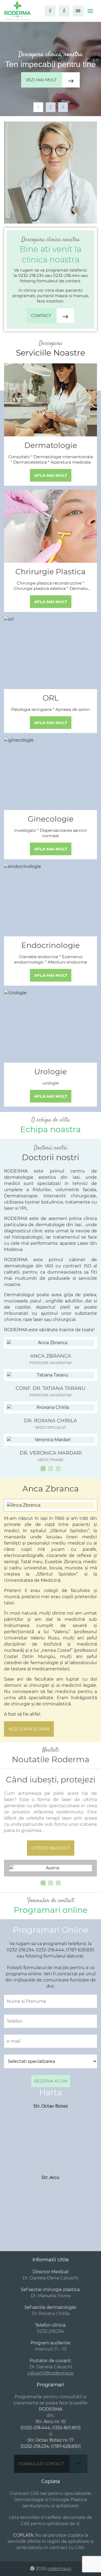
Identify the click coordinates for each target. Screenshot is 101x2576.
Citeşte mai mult (51, 1848)
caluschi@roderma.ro (51, 2373)
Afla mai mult (51, 475)
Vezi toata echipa (29, 1729)
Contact (41, 316)
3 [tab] (63, 107)
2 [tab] (50, 107)
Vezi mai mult (41, 80)
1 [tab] (38, 107)
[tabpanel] (50, 69)
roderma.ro (59, 2569)
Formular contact (41, 2464)
